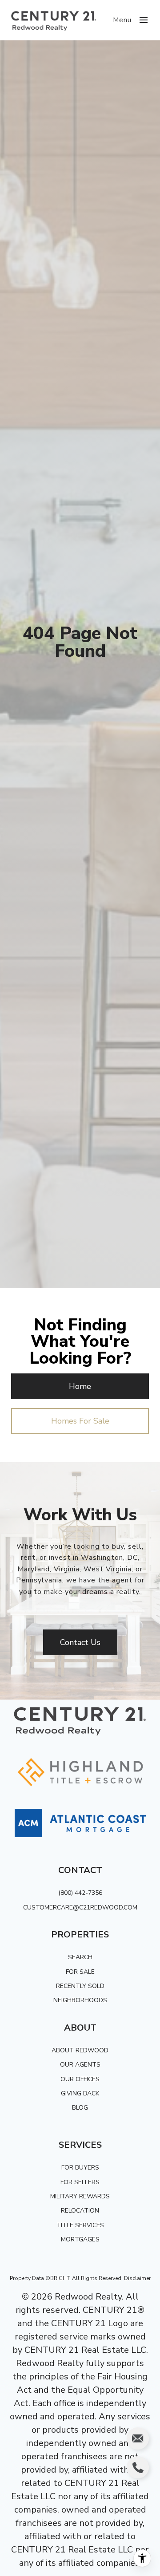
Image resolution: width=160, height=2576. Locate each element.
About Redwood (80, 2050)
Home (80, 1386)
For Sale (80, 1972)
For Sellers (80, 2182)
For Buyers (80, 2168)
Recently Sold (80, 1986)
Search (80, 1957)
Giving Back (80, 2093)
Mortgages (80, 2239)
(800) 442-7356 (80, 1893)
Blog (80, 2108)
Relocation (80, 2211)
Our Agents (80, 2065)
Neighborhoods (80, 2000)
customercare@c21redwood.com (80, 1907)
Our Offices (80, 2079)
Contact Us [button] (80, 1642)
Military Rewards (80, 2196)
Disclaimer (137, 2278)
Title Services (80, 2225)
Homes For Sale (80, 1421)
